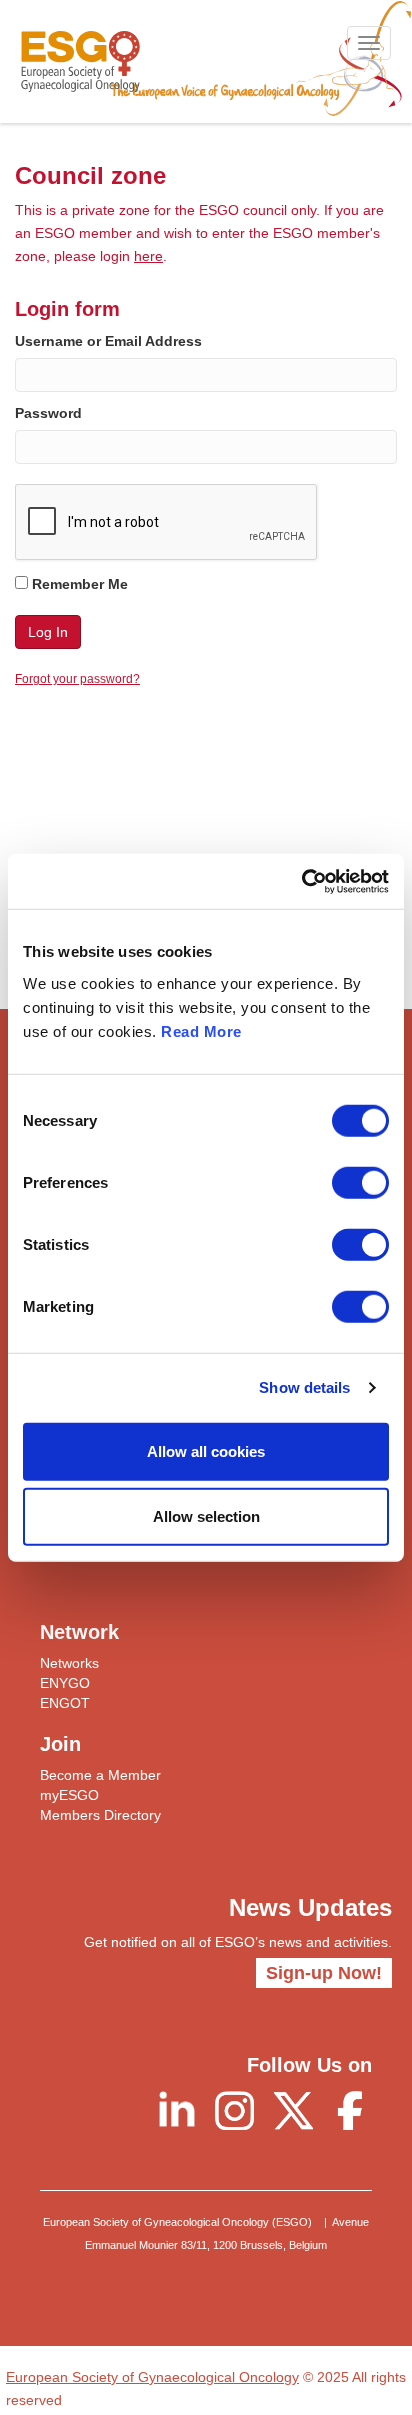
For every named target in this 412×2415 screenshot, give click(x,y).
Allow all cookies (206, 1450)
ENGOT (65, 1703)
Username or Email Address (108, 341)
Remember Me (78, 584)
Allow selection (206, 1516)
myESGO (69, 1795)
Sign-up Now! (324, 1973)
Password (48, 413)
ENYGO (65, 1683)
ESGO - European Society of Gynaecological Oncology (80, 61)
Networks (69, 1663)
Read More (201, 1030)
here (148, 256)
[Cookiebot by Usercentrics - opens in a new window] (301, 881)
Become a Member (100, 1775)
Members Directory (100, 1815)
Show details (304, 1387)
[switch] (360, 1182)
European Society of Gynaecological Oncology (152, 2377)
